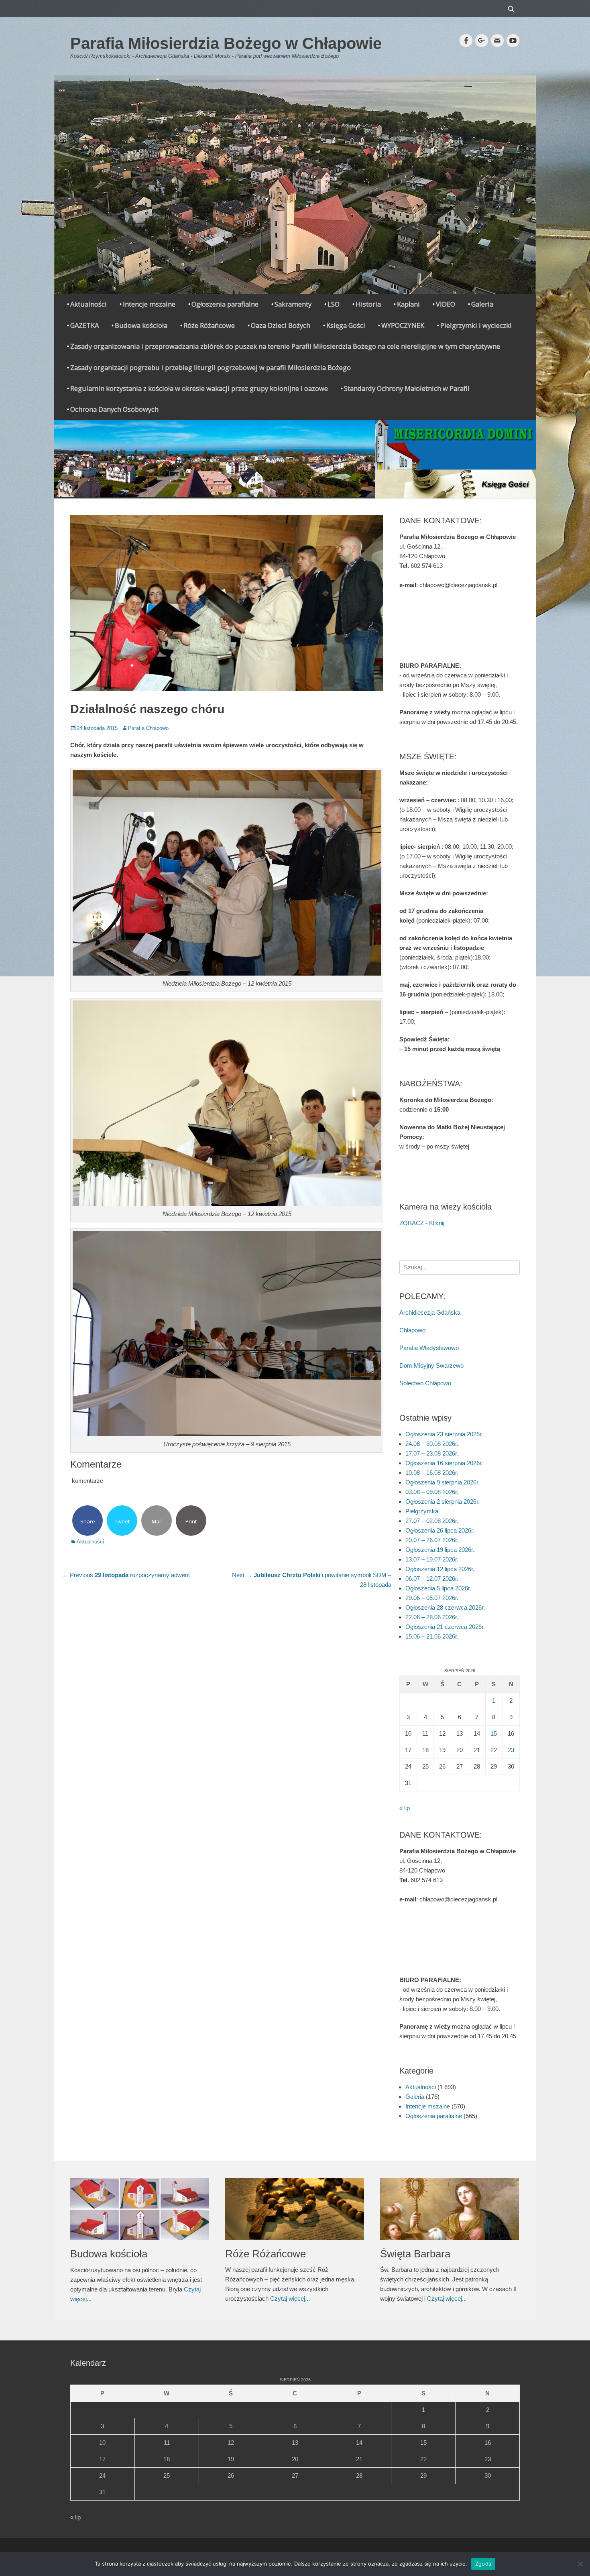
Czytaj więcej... (290, 2298)
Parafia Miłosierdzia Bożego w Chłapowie (226, 43)
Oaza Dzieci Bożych (281, 325)
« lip (405, 1808)
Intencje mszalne (149, 304)
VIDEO (446, 304)
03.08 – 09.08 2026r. (432, 1492)
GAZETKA (84, 325)
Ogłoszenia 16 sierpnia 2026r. (444, 1463)
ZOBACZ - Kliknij (422, 1223)
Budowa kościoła (141, 325)
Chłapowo (412, 1330)
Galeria (482, 304)
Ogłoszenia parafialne (225, 304)
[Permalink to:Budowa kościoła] (140, 2209)
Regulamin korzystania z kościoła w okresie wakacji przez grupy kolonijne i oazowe (199, 388)
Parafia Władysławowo (429, 1348)
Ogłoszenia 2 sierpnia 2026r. (442, 1501)
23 (511, 1750)
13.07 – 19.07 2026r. (432, 1559)
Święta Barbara (415, 2254)
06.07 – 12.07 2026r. (432, 1579)
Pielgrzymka (422, 1511)
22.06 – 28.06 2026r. (432, 1617)
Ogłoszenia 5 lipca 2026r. (438, 1588)
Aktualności (88, 304)
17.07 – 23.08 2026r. (432, 1453)
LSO (334, 304)
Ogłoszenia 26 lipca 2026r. (440, 1530)
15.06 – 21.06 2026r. (432, 1636)
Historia (368, 304)
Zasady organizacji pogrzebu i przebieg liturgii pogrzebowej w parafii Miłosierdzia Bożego (211, 367)
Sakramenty (293, 304)
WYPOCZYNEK (403, 325)
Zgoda (483, 2564)
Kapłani (408, 304)
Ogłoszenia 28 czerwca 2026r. (445, 1607)
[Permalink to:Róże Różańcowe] (295, 2209)
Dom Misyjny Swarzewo (431, 1365)
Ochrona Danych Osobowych (114, 409)
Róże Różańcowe (209, 325)
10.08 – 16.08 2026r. (432, 1473)
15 (494, 1733)
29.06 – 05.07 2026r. (432, 1598)
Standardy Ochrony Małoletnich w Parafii (407, 388)
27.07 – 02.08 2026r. (432, 1521)
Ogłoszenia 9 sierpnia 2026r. (442, 1482)
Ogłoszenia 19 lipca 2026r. (440, 1550)
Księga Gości (346, 325)
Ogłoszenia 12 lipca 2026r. (440, 1569)
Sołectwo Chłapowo (425, 1383)
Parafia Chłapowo (148, 728)
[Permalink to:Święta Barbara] (450, 2209)
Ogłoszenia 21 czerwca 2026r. (445, 1627)
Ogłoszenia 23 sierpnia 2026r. (444, 1434)
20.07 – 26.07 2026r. (432, 1540)
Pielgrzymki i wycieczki (476, 325)
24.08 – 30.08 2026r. (432, 1444)
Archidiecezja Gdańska (430, 1312)
